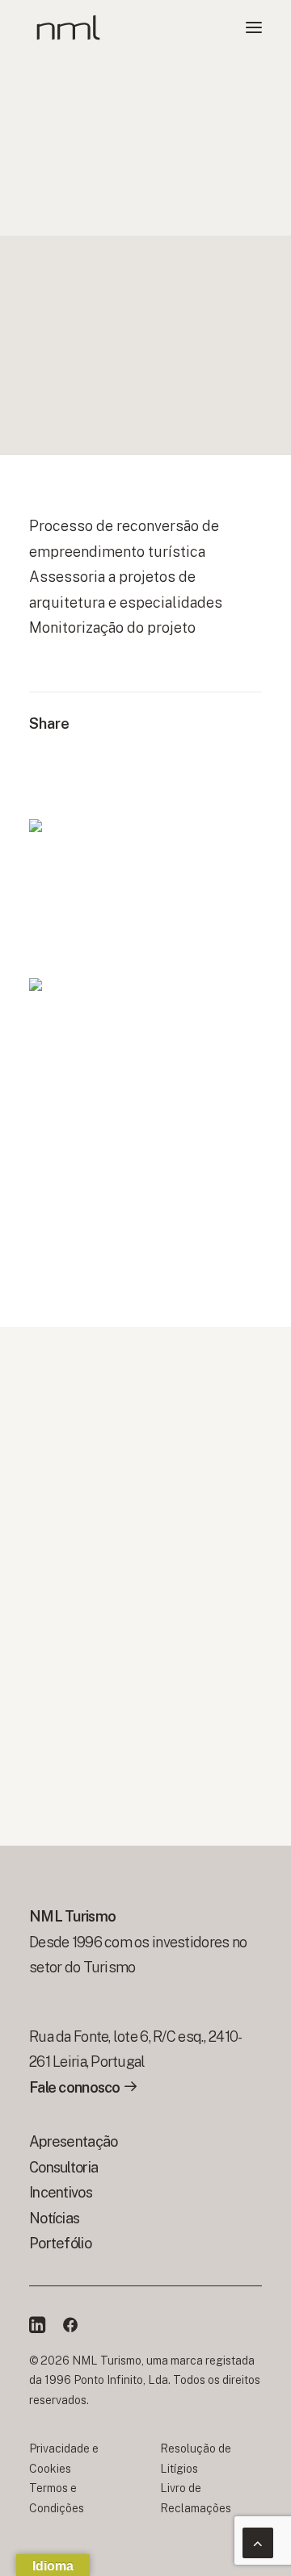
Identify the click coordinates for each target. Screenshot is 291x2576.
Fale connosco (76, 2087)
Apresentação (73, 2141)
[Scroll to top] (258, 2542)
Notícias (54, 2218)
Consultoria (63, 2167)
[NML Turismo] (68, 27)
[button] (254, 27)
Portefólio (60, 2243)
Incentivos (61, 2192)
